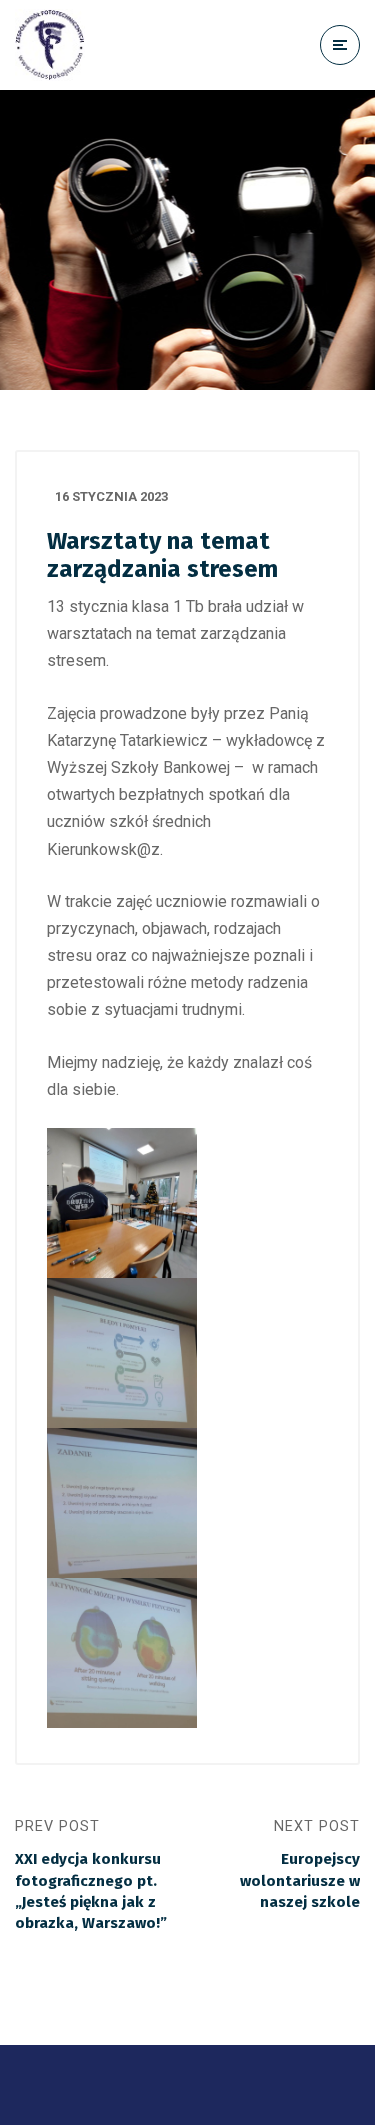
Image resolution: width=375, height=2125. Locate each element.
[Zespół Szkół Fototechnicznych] (50, 45)
